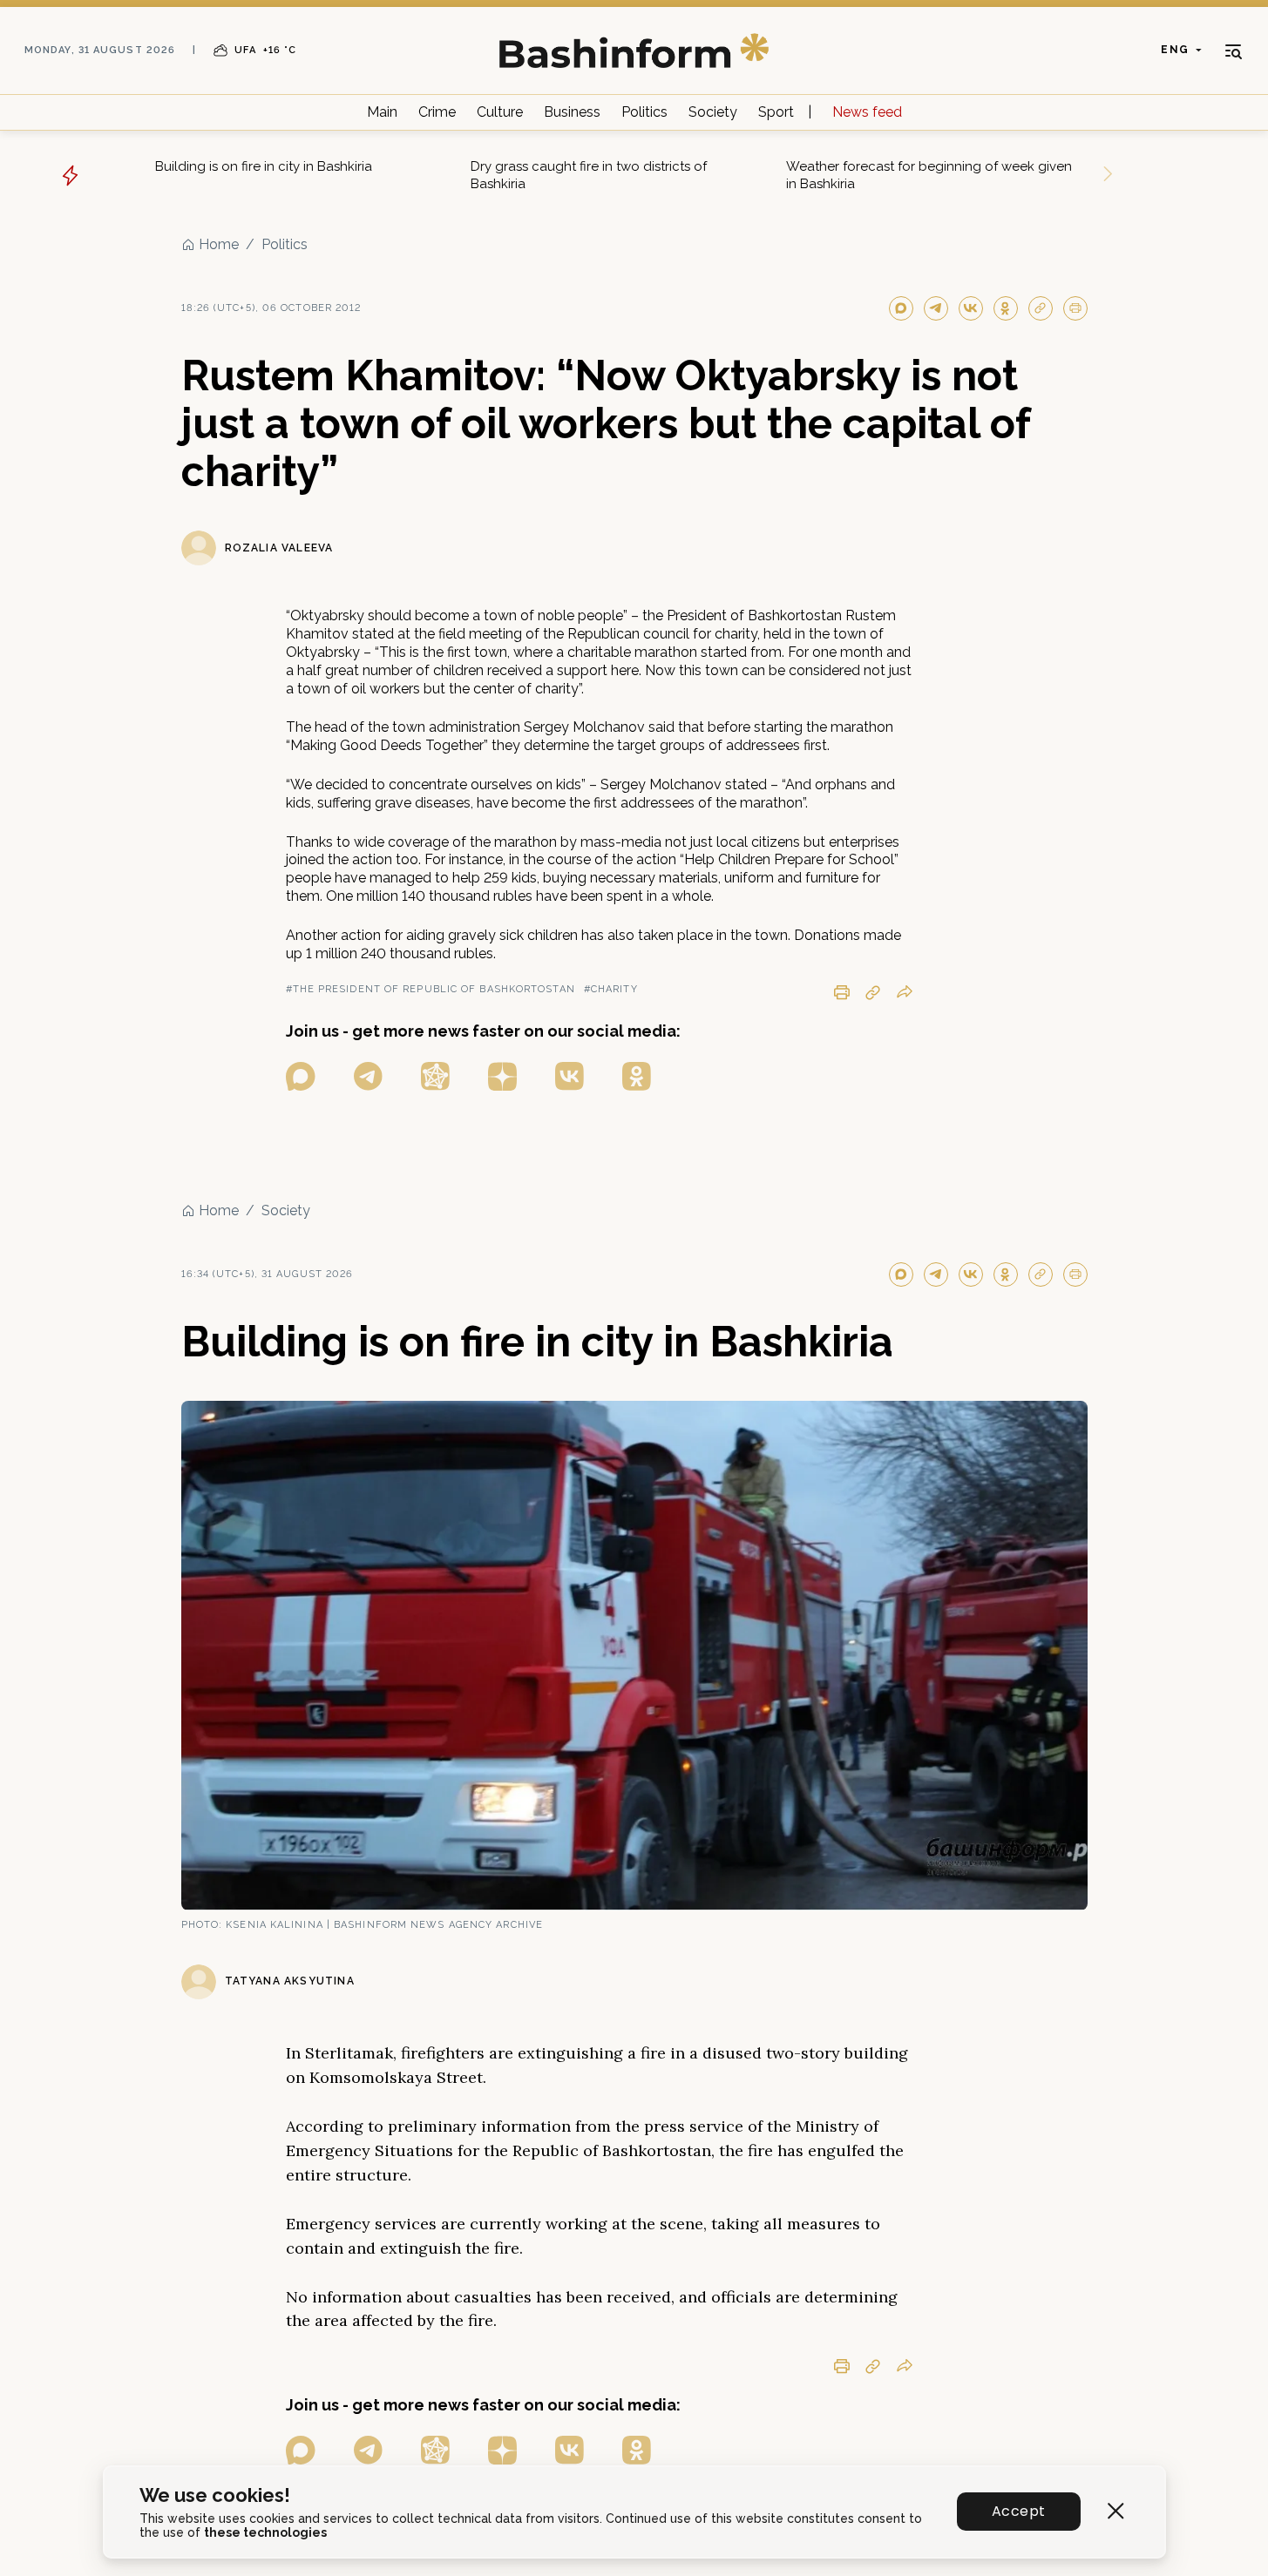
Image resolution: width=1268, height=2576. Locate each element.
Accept (1018, 2511)
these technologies (265, 2532)
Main (382, 112)
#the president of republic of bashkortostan (431, 989)
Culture (500, 112)
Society (713, 112)
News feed (867, 112)
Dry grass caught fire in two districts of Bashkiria (589, 175)
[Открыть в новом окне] (301, 1076)
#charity (611, 989)
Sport (776, 112)
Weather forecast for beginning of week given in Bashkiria (929, 175)
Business (572, 112)
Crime (437, 112)
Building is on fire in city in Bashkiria (264, 166)
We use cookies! (215, 2495)
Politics (644, 112)
